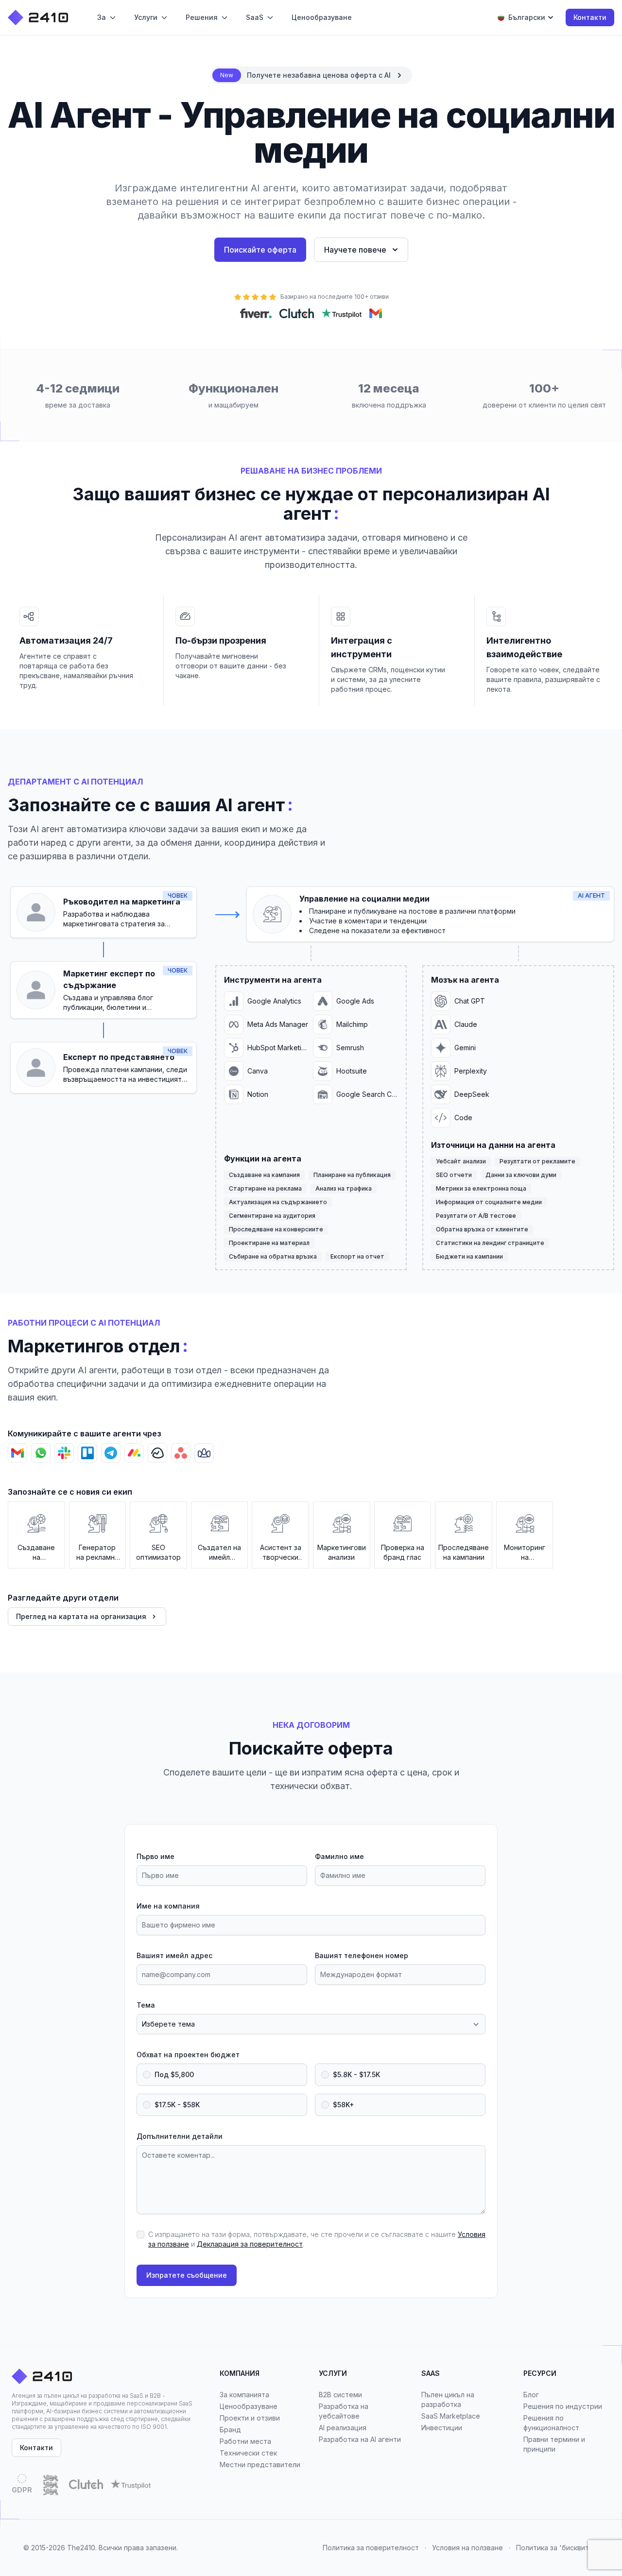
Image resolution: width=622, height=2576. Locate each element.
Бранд (230, 2430)
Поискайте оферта (260, 250)
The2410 (81, 2548)
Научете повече (355, 250)
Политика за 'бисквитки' (557, 2548)
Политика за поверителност (371, 2548)
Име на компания (168, 1906)
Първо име (155, 1856)
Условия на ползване (467, 2548)
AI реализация (343, 2428)
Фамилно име (339, 1856)
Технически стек (248, 2453)
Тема (146, 2005)
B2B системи (340, 2395)
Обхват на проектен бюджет (188, 2055)
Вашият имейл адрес (174, 1955)
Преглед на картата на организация (81, 1616)
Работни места (245, 2441)
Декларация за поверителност (250, 2244)
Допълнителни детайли (180, 2136)
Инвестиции (442, 2428)
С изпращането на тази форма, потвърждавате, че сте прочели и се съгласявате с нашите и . (317, 2239)
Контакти (590, 17)
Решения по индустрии (563, 2406)
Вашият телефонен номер (362, 1955)
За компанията (244, 2395)
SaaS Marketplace (451, 2416)
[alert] (311, 75)
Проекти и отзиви (250, 2418)
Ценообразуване (249, 2406)
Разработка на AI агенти (360, 2439)
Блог (531, 2395)
